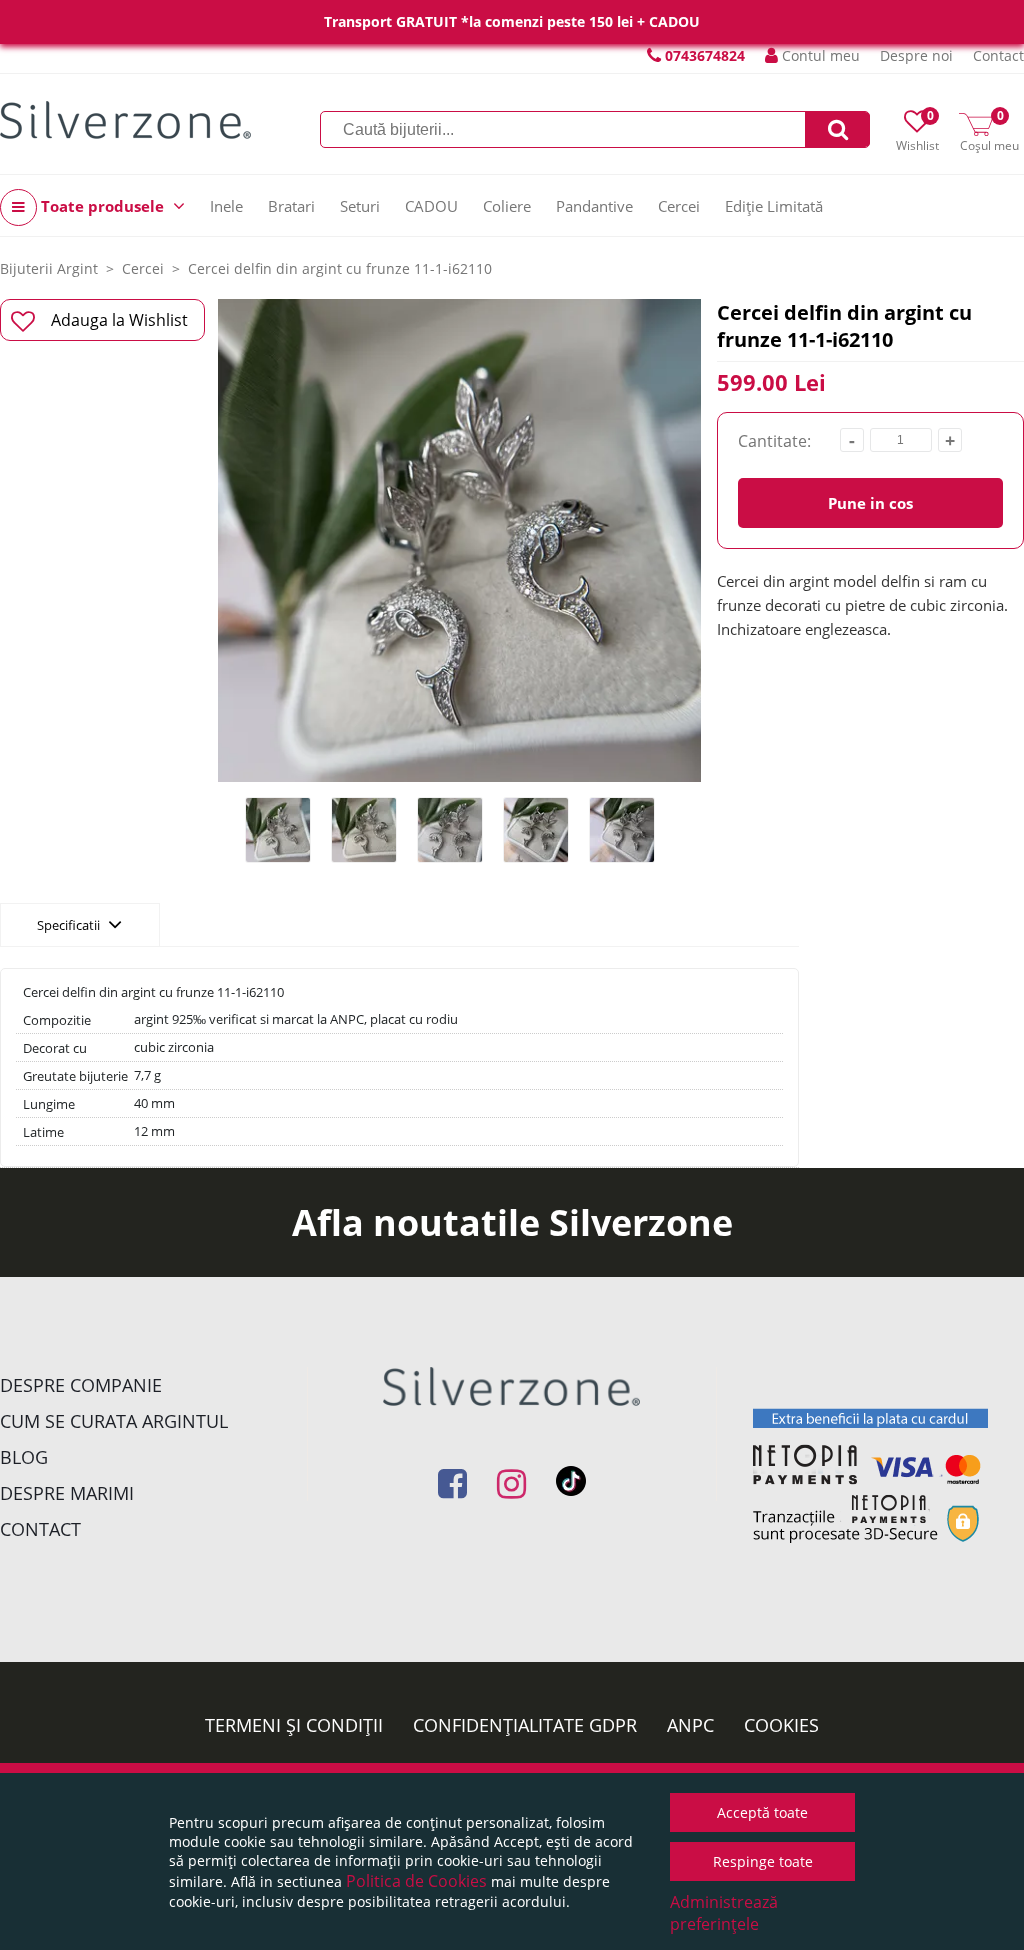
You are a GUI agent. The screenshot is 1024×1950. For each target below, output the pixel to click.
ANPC (690, 1725)
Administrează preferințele (724, 1913)
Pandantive (594, 206)
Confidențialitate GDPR (525, 1725)
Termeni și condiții (294, 1725)
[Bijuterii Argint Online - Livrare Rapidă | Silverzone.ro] (125, 120)
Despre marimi (67, 1493)
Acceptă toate (762, 1812)
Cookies (781, 1725)
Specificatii (70, 925)
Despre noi (916, 55)
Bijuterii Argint (49, 268)
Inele (226, 206)
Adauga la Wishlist (119, 320)
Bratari (291, 206)
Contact (998, 55)
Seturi (360, 206)
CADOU (431, 206)
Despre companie (81, 1385)
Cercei (679, 206)
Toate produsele (102, 206)
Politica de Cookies (416, 1881)
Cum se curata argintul (114, 1421)
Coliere (507, 206)
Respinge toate (763, 1861)
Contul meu (819, 55)
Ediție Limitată (774, 206)
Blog (24, 1457)
